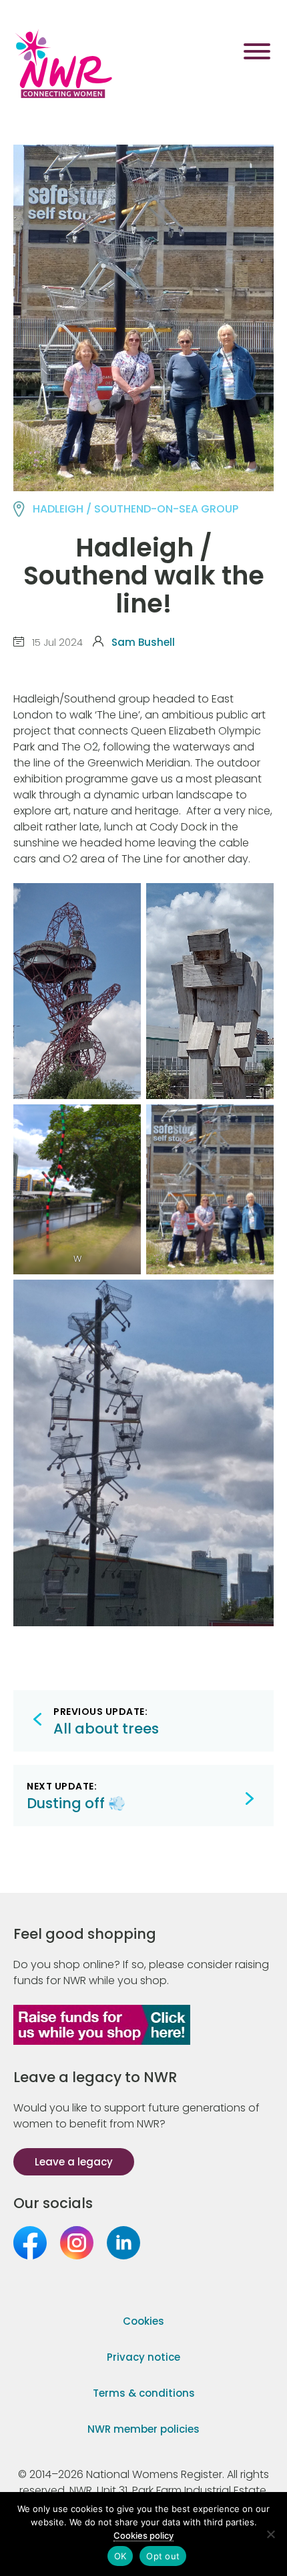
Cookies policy (143, 2535)
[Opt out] (270, 2534)
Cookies (143, 2321)
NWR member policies (143, 2429)
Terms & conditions (144, 2393)
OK (120, 2556)
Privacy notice (143, 2357)
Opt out (163, 2556)
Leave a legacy (74, 2162)
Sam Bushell (143, 642)
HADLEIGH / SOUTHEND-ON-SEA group (135, 509)
